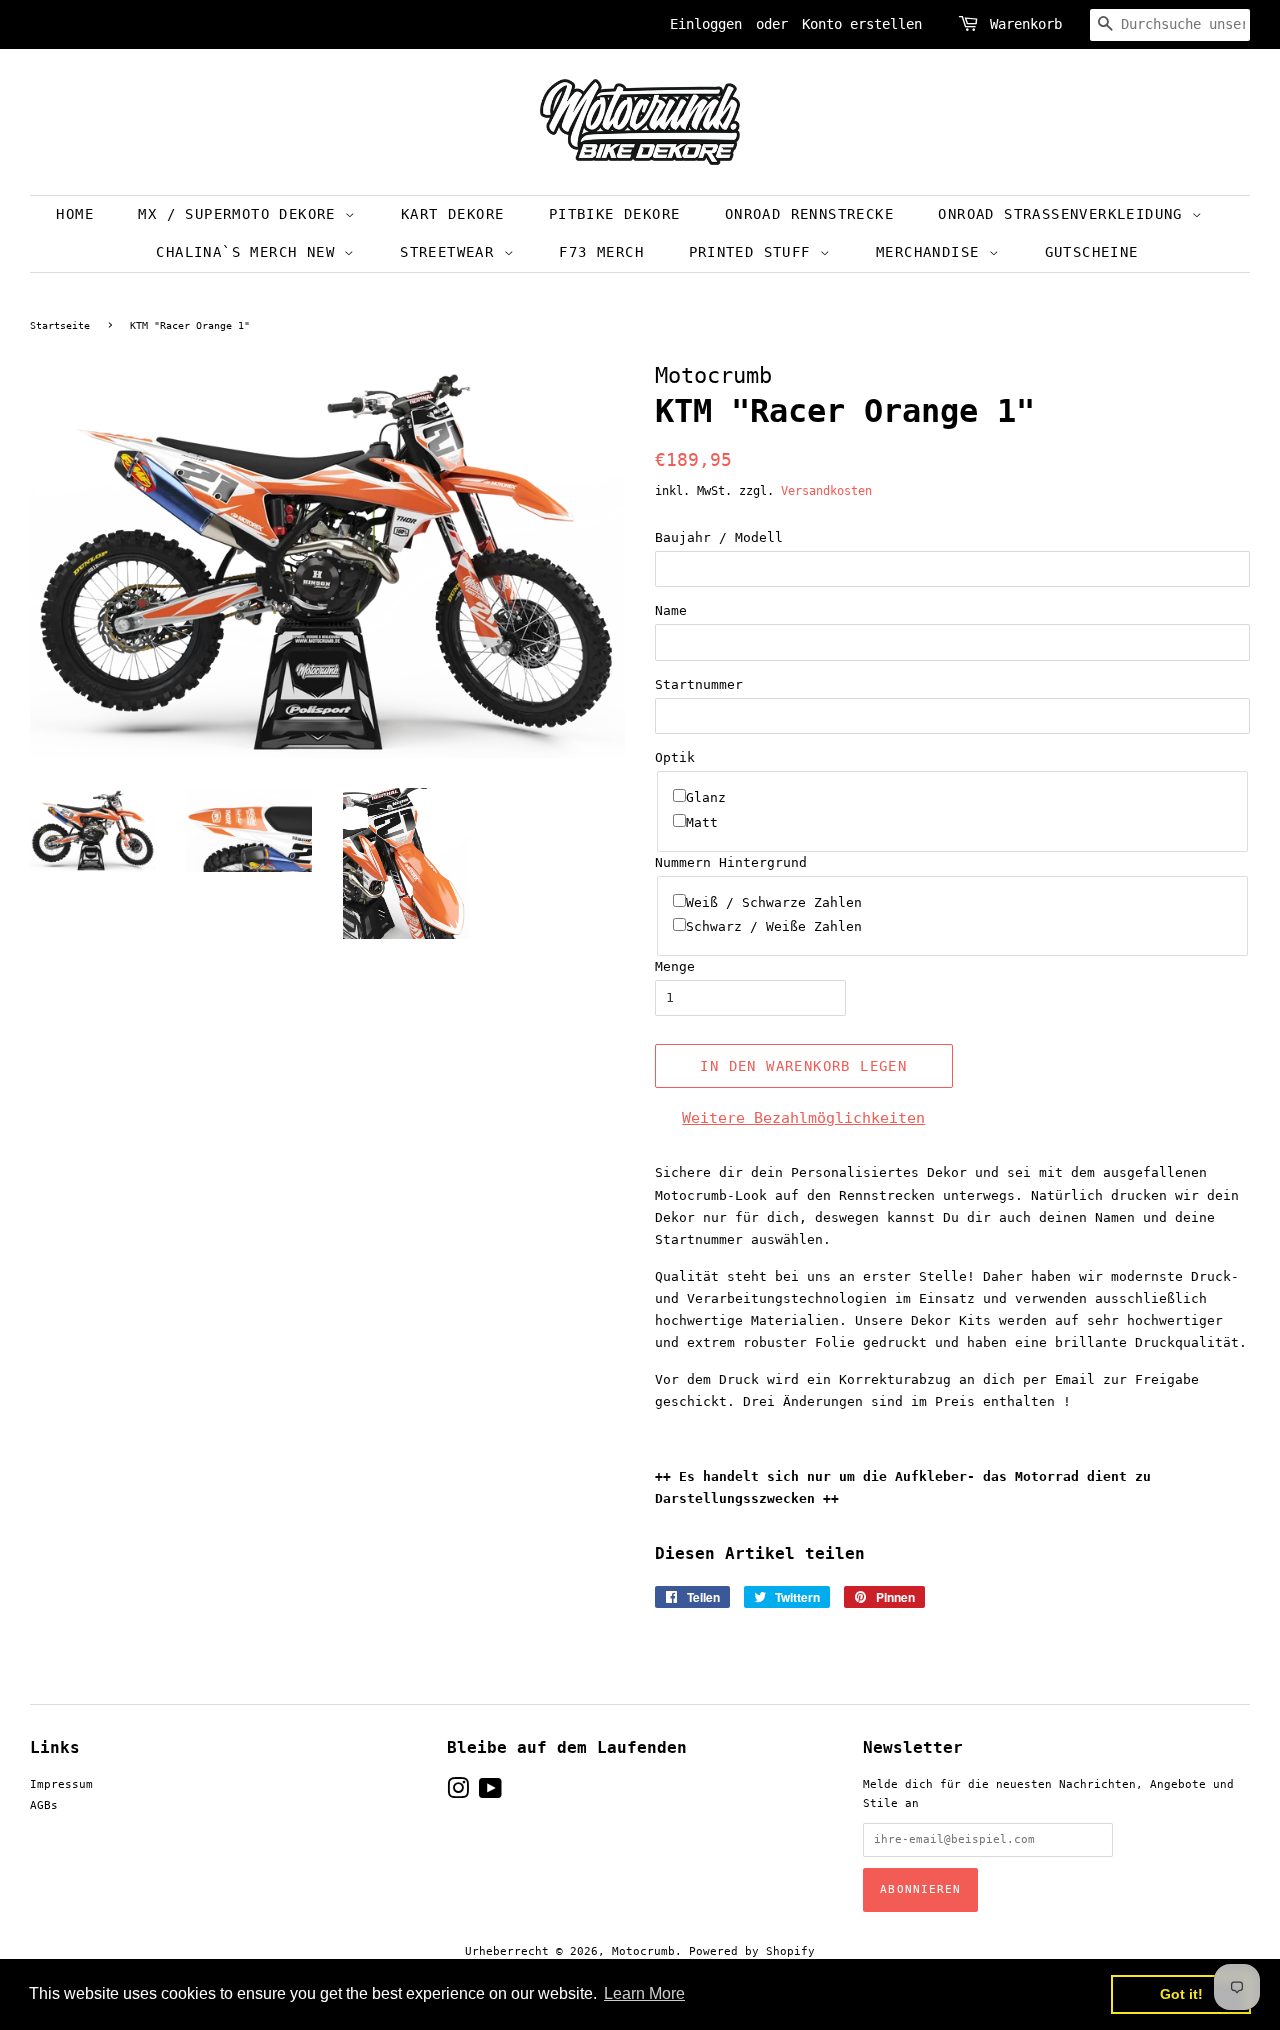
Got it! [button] (1181, 1994)
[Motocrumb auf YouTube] (490, 1793)
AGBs (44, 1805)
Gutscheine (1092, 252)
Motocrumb (643, 1951)
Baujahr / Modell (719, 537)
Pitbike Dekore (615, 214)
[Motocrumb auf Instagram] (458, 1793)
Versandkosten (826, 491)
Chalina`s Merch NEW (250, 252)
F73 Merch (601, 252)
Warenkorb (1026, 24)
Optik (675, 757)
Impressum (61, 1784)
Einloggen (706, 24)
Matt (702, 822)
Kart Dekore (452, 214)
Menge (675, 966)
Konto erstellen (862, 24)
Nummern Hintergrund (731, 862)
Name (671, 610)
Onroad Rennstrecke (809, 214)
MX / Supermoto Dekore (241, 214)
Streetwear (451, 252)
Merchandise (932, 252)
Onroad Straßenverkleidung (1065, 214)
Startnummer (699, 684)
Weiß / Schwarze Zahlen (774, 902)
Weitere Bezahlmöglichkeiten (803, 1118)
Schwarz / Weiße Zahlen (774, 926)
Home (75, 214)
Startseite (60, 325)
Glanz (706, 797)
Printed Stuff (755, 252)
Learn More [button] (644, 1993)
